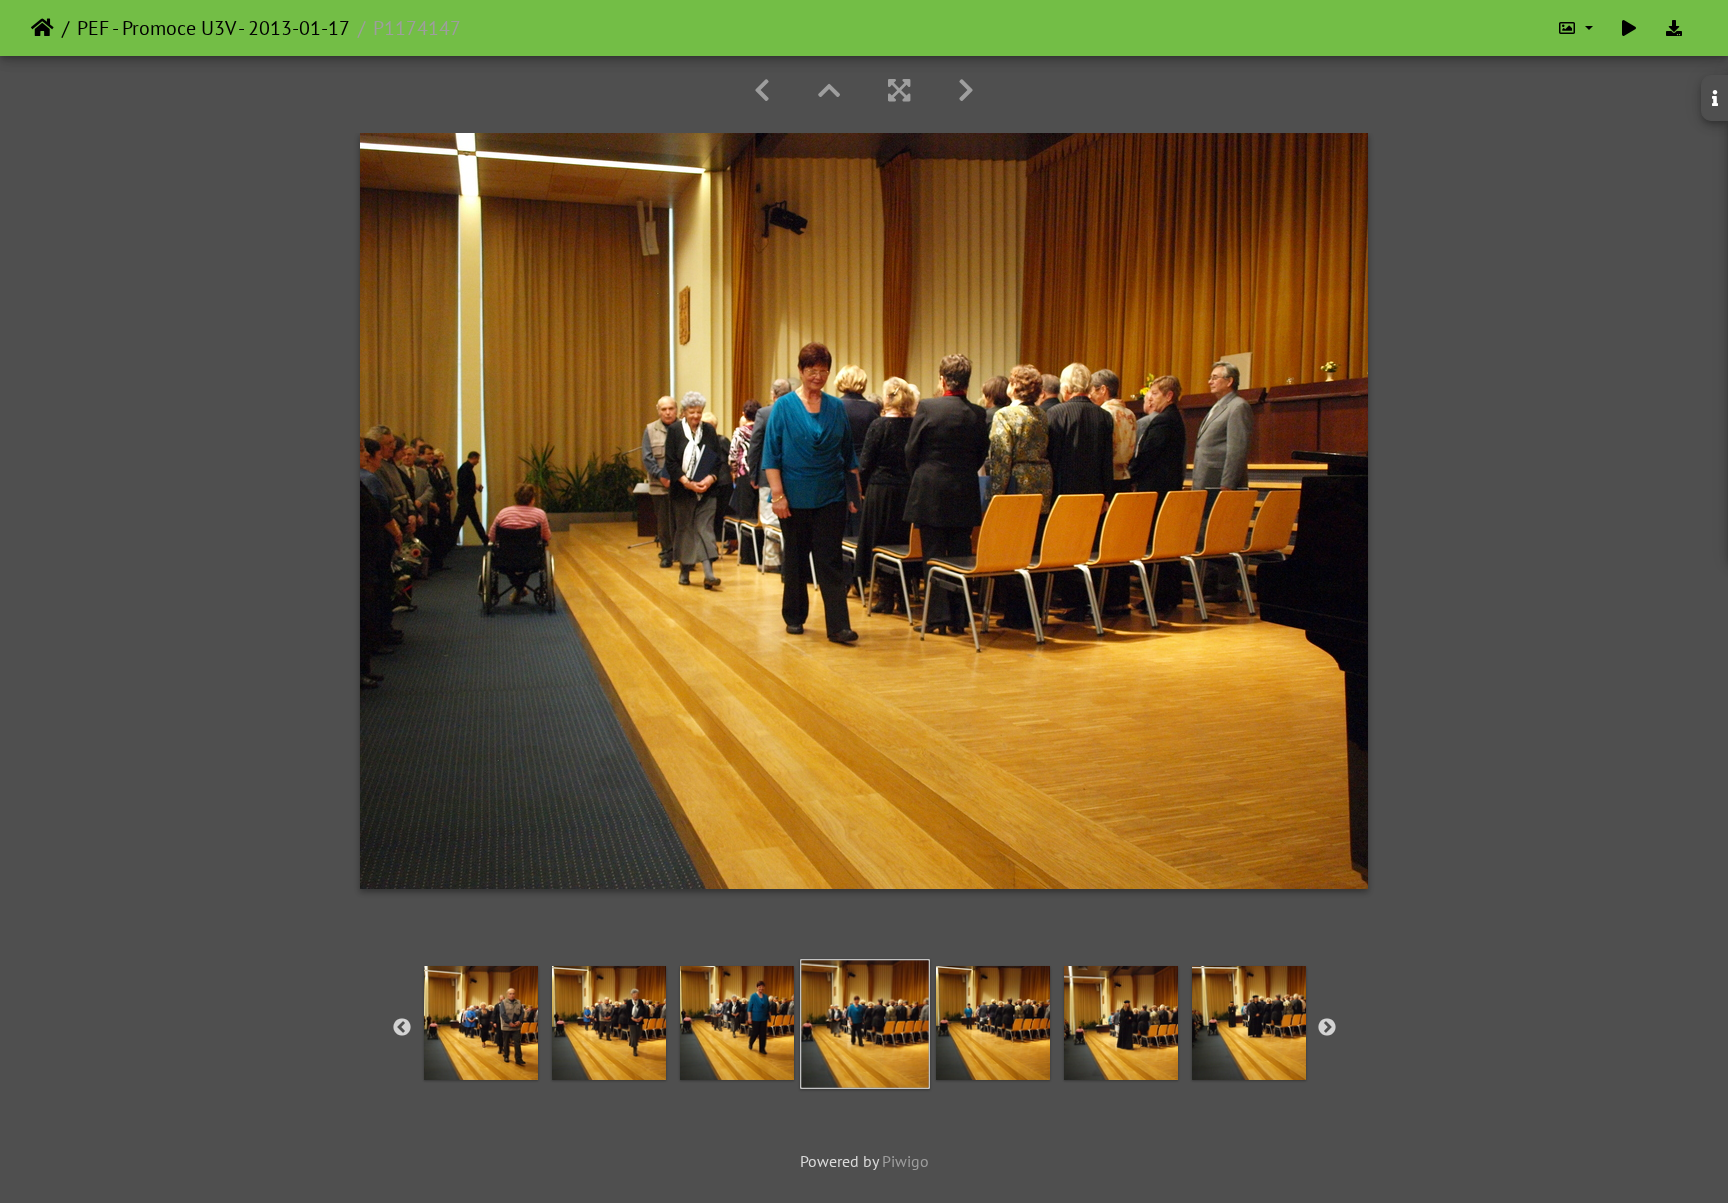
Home (42, 28)
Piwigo (905, 1161)
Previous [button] (402, 1028)
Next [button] (1327, 1028)
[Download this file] (1674, 28)
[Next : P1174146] (966, 90)
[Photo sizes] (1575, 28)
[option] (481, 1023)
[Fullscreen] (899, 90)
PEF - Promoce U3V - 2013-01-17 (213, 28)
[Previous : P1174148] (762, 90)
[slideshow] (1629, 28)
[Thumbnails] (829, 90)
